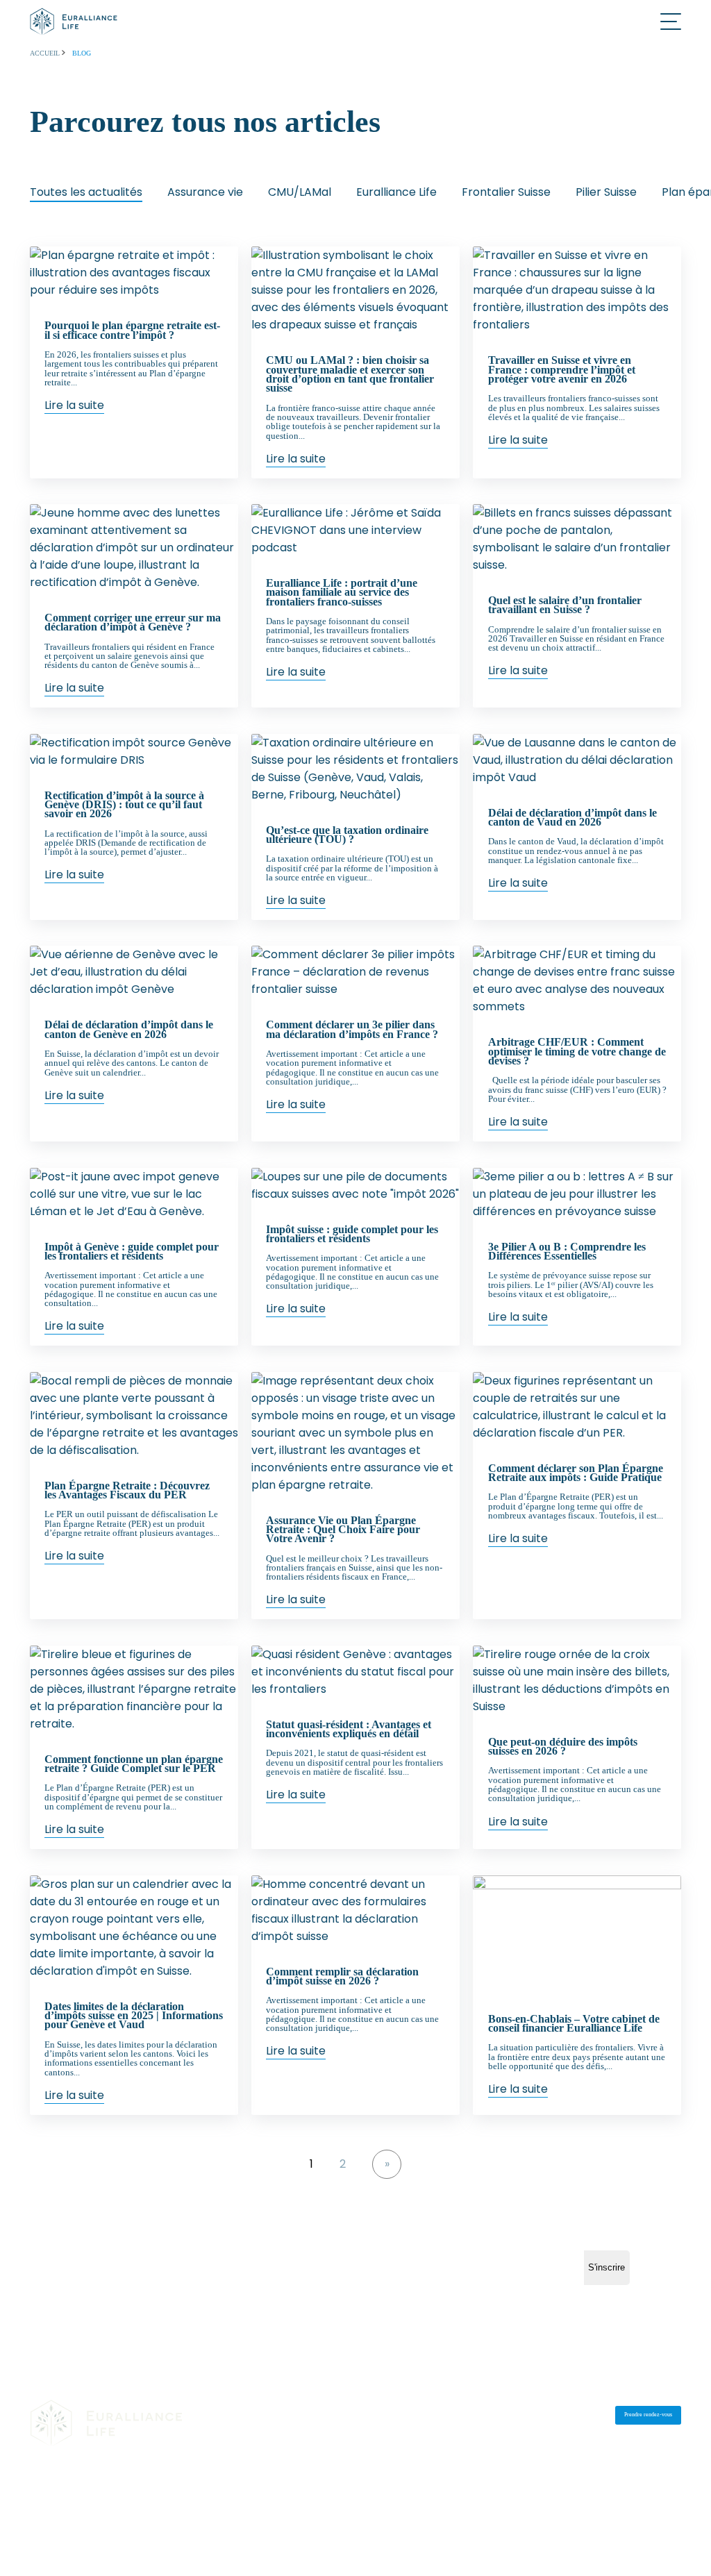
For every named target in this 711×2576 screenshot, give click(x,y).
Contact (425, 2416)
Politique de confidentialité (139, 2490)
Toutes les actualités (86, 192)
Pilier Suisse (606, 192)
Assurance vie (205, 192)
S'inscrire (607, 2267)
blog (82, 53)
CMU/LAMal (300, 192)
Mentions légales (56, 2490)
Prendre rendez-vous (648, 2415)
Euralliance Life (396, 192)
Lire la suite (74, 405)
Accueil (46, 53)
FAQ (472, 2416)
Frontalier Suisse (506, 192)
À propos (331, 2416)
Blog (379, 2416)
